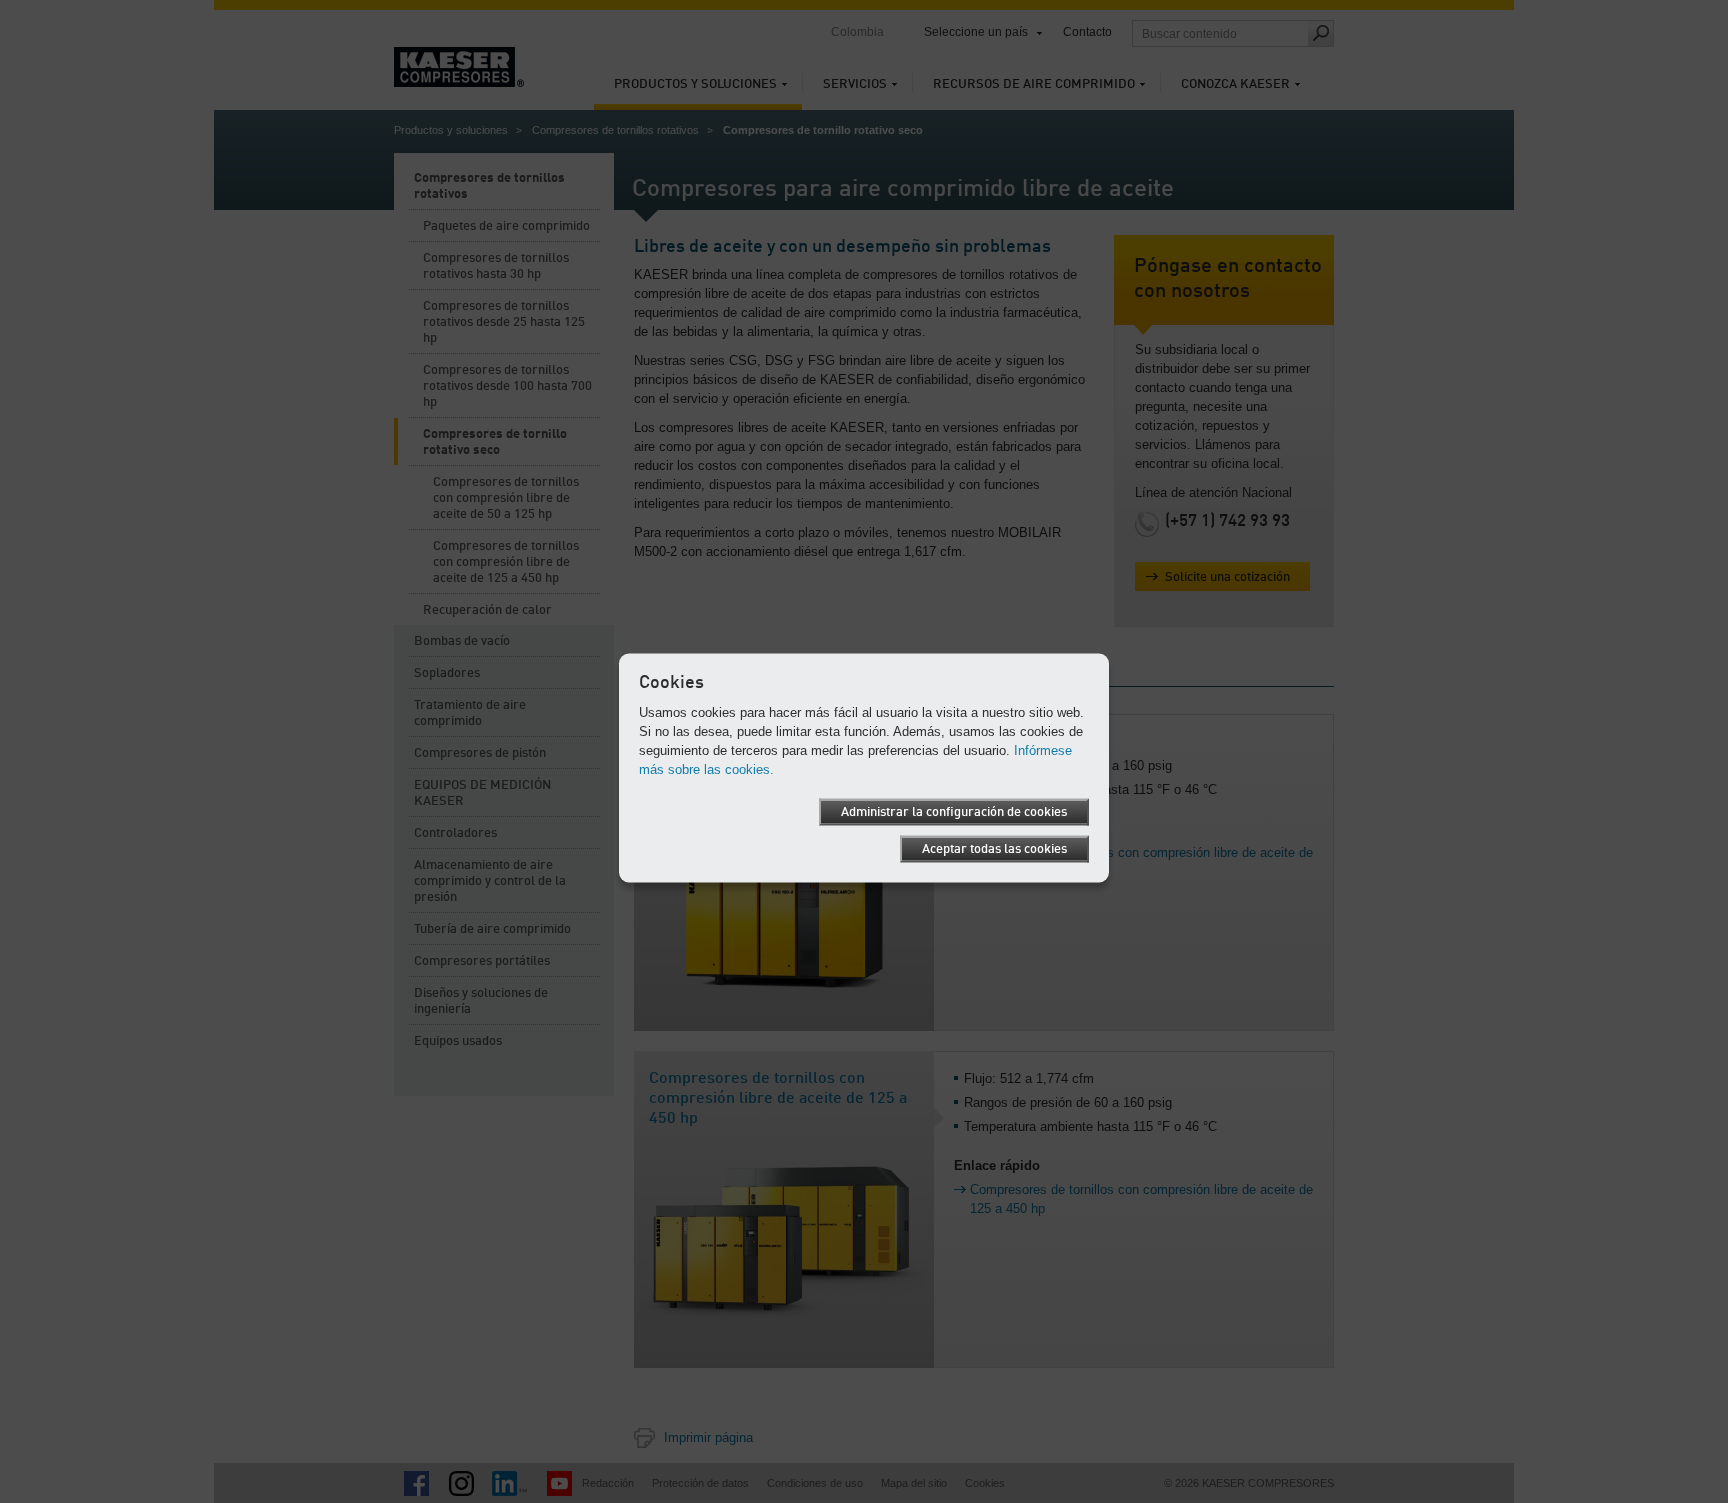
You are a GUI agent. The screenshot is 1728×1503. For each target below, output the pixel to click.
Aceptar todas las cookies (994, 848)
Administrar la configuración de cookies (954, 811)
